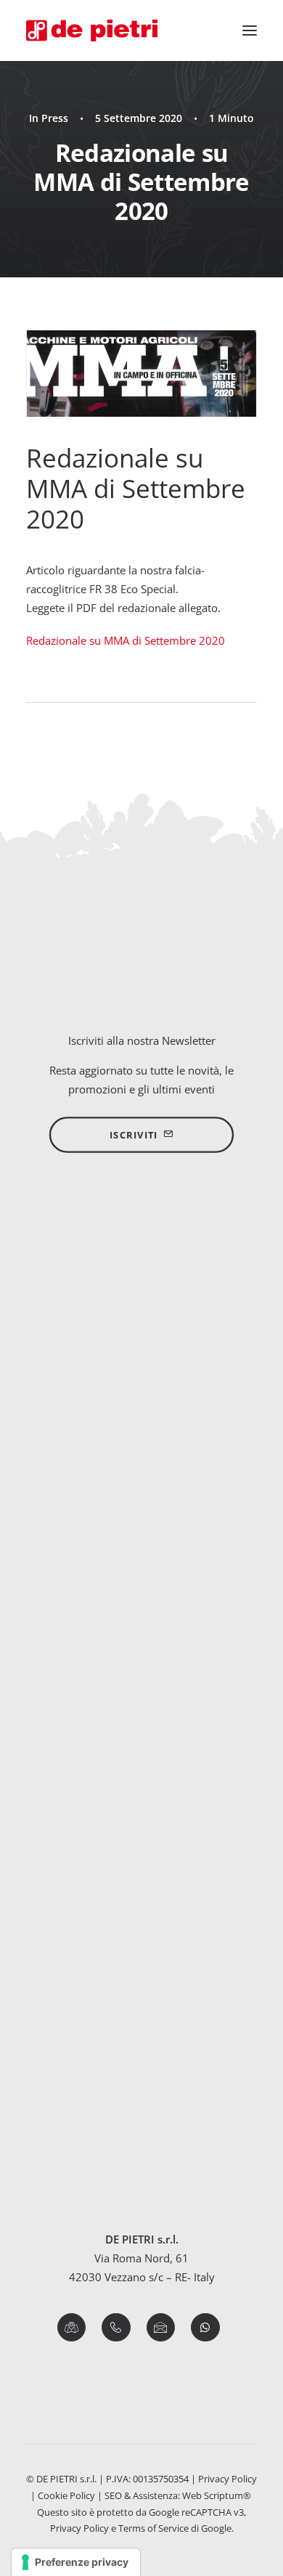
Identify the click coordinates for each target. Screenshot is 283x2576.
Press (55, 118)
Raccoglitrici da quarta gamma (141, 1466)
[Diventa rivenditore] (141, 1298)
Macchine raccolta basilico (142, 1814)
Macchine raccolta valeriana (141, 1697)
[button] (250, 30)
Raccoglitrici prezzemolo (142, 1891)
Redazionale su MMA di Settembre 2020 (126, 640)
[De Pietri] (92, 30)
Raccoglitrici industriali (142, 1485)
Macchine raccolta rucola (141, 1678)
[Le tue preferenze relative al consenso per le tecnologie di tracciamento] (76, 2562)
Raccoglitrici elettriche (141, 1446)
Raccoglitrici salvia (142, 1929)
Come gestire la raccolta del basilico (115, 2098)
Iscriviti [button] (134, 1135)
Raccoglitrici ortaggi (141, 1602)
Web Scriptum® (218, 2495)
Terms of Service (153, 2528)
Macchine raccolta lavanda (142, 1853)
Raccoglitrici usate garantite (141, 1523)
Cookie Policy (66, 2495)
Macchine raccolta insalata (141, 1659)
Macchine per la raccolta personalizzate (142, 1504)
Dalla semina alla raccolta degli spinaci (122, 2155)
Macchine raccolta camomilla (142, 1833)
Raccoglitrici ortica (142, 1872)
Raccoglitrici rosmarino (141, 1909)
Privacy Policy (227, 2479)
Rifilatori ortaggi (141, 1621)
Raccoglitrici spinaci (141, 1640)
